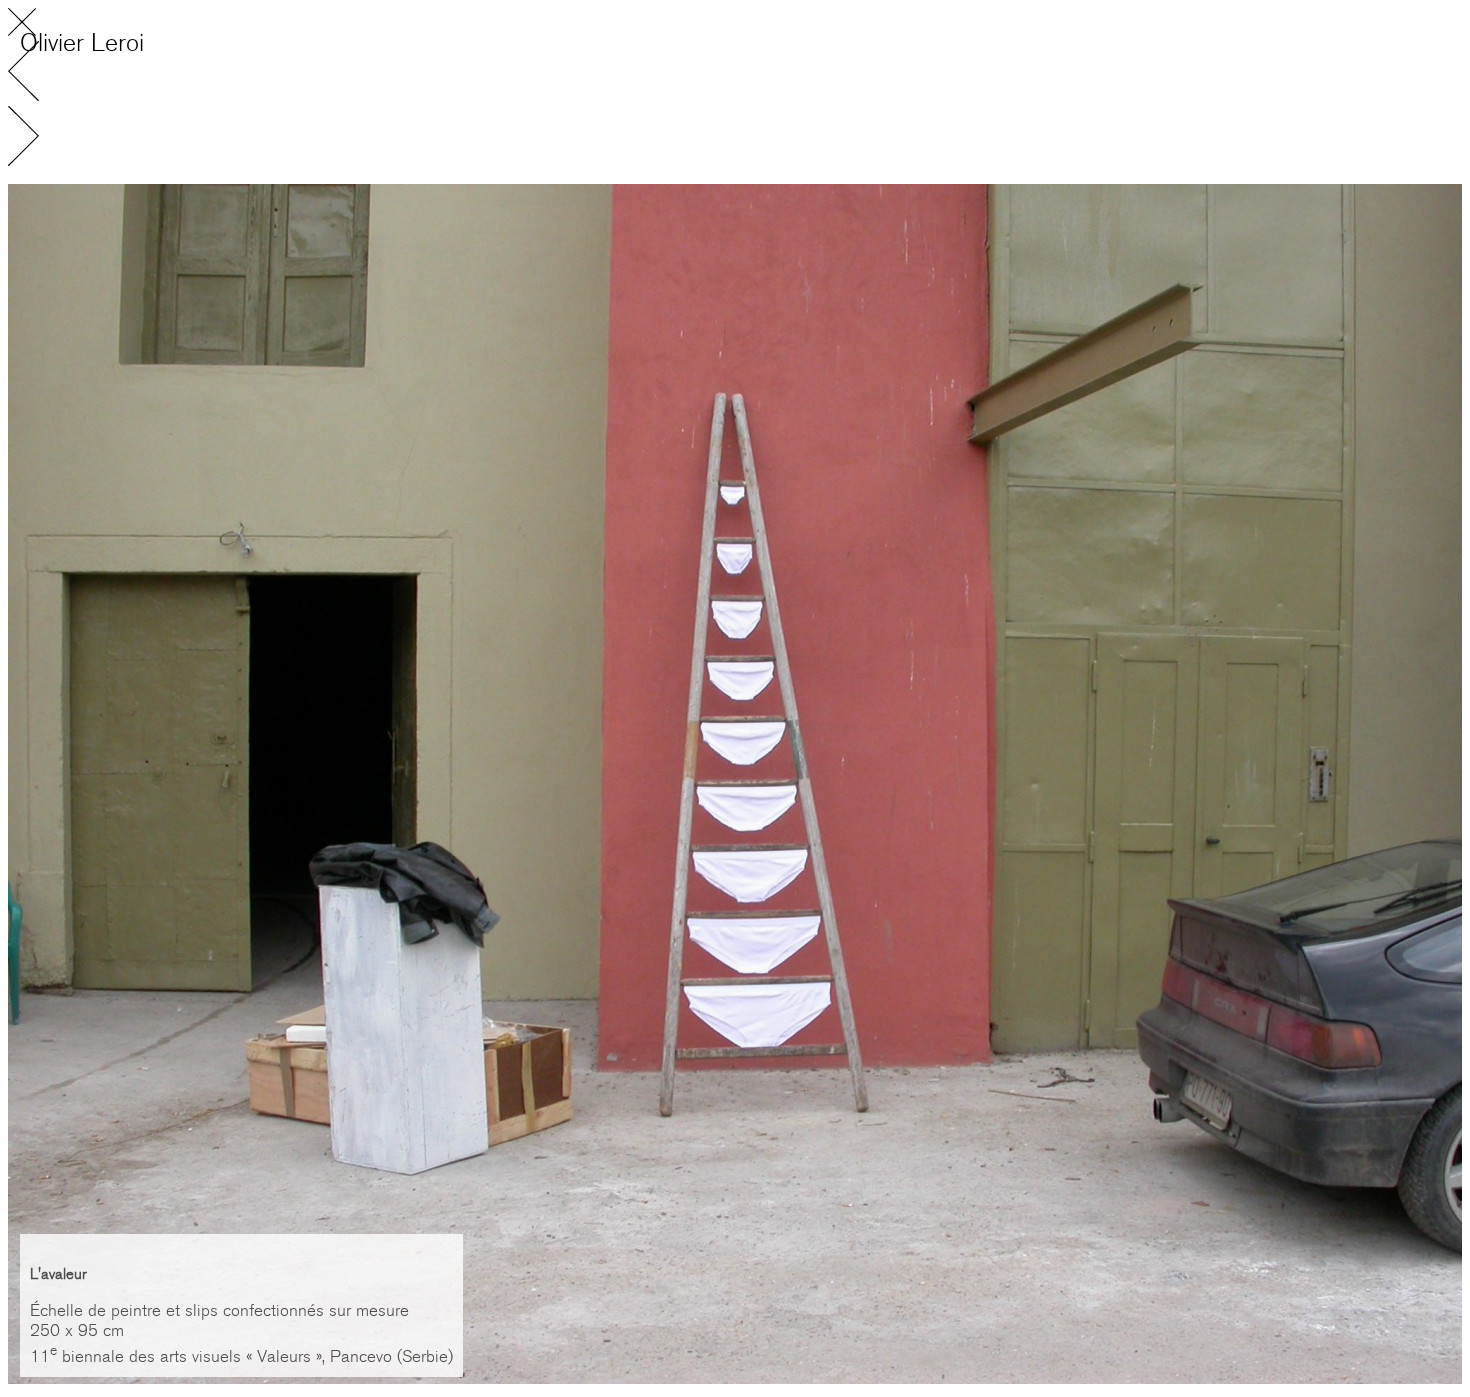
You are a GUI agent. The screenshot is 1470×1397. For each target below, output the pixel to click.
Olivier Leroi (82, 43)
